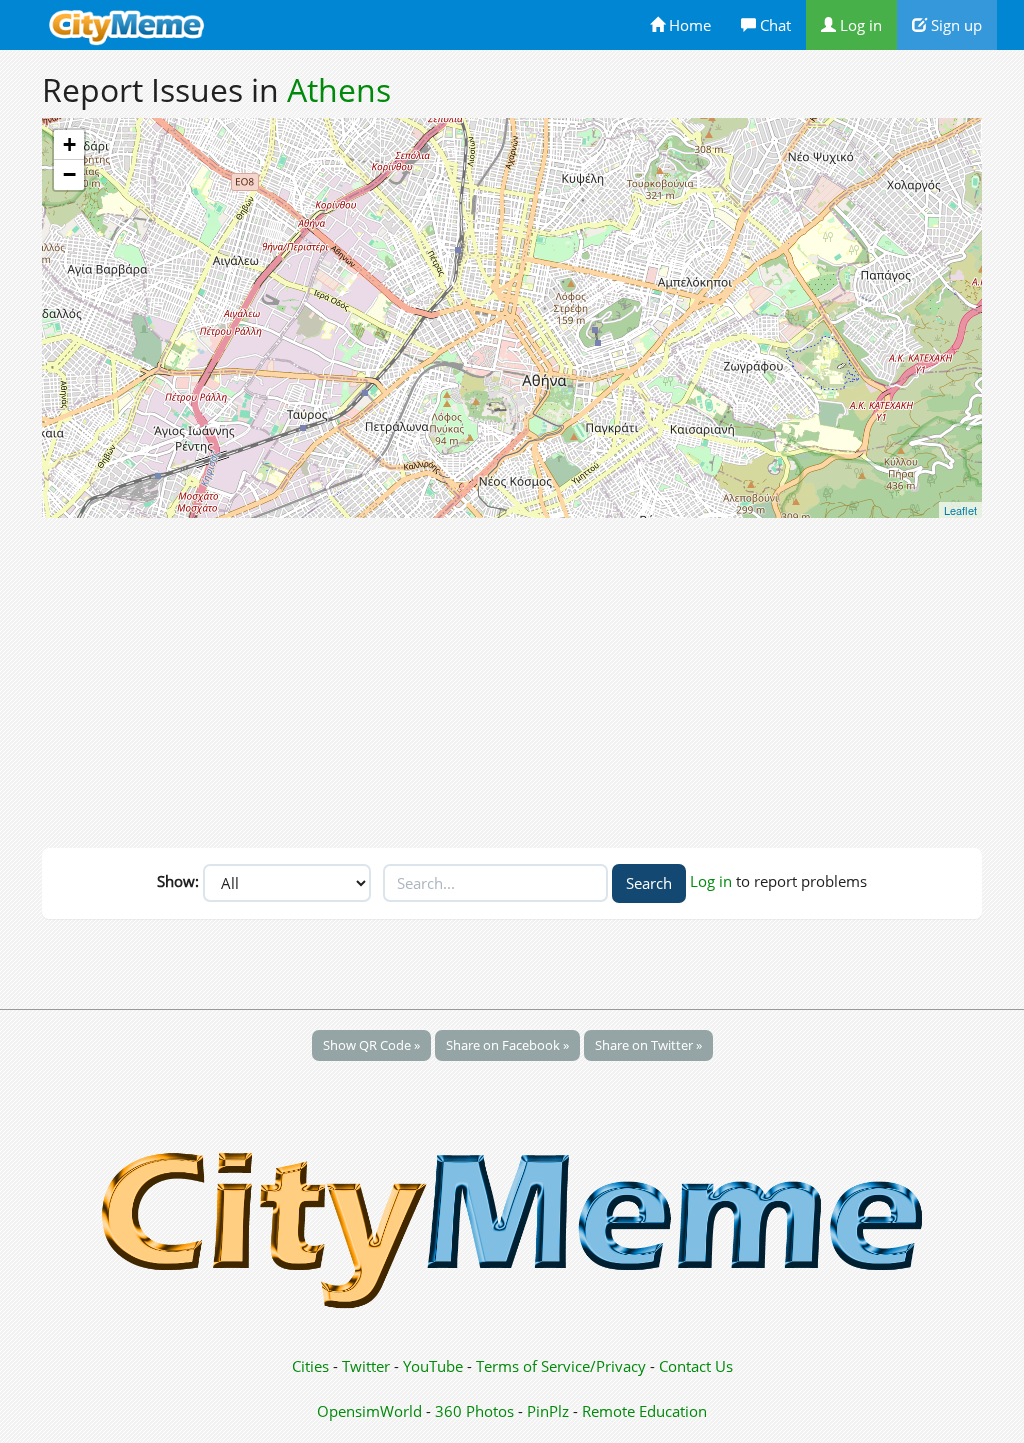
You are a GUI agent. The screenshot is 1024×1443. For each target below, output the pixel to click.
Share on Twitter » (648, 1045)
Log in (859, 25)
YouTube (433, 1366)
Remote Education (644, 1411)
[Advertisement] (512, 678)
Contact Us (696, 1366)
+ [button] (69, 144)
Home (688, 25)
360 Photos (474, 1411)
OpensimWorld (369, 1411)
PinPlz (548, 1411)
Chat (773, 25)
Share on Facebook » (507, 1045)
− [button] (69, 174)
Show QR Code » (371, 1045)
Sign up (954, 25)
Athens (339, 89)
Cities (310, 1366)
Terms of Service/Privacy (561, 1366)
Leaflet (960, 510)
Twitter (366, 1366)
